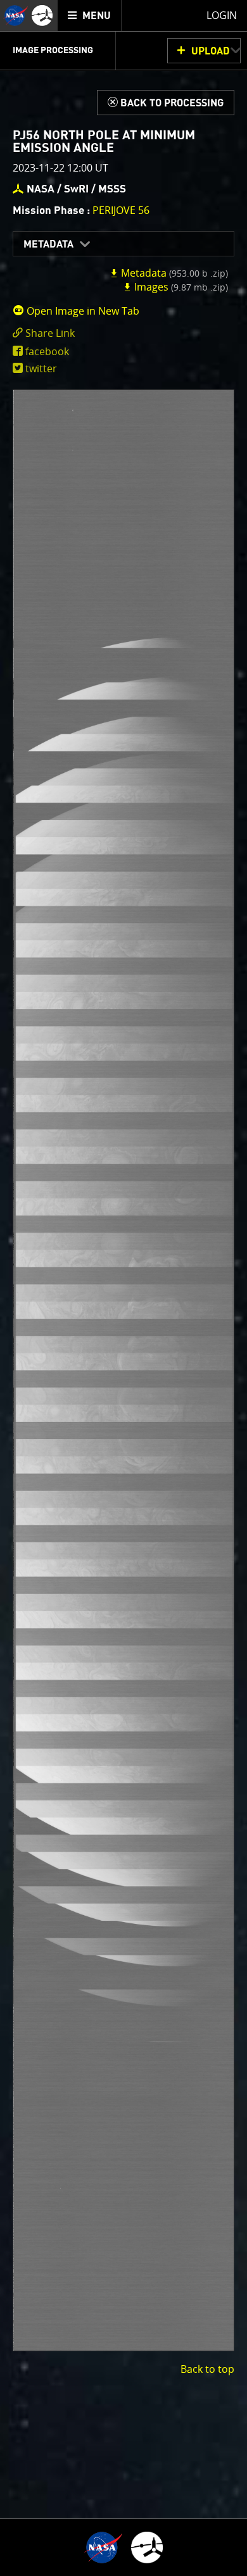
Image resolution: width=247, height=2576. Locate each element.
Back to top (207, 2369)
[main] (123, 1288)
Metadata (48, 244)
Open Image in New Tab (82, 311)
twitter (41, 368)
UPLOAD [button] (211, 51)
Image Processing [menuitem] (53, 51)
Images (180, 287)
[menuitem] (90, 16)
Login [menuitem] (222, 15)
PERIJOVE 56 (121, 210)
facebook (47, 351)
